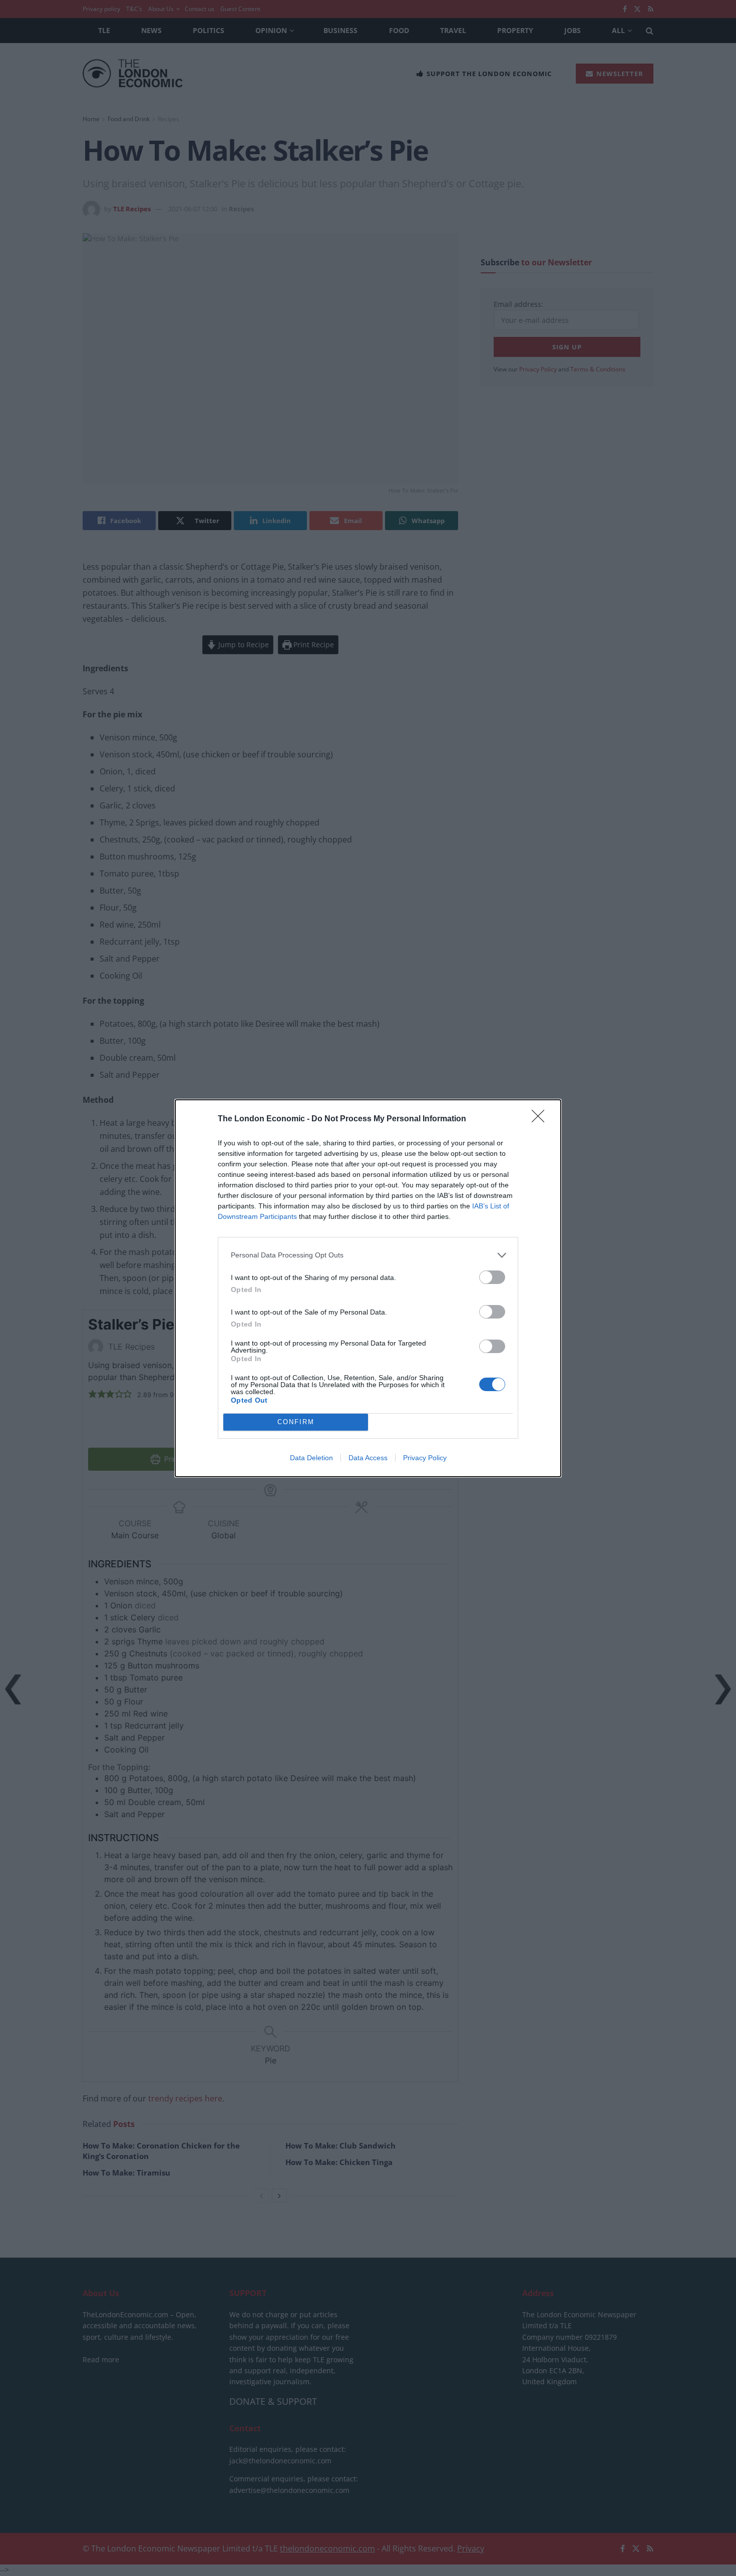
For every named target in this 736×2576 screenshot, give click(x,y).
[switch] (492, 1277)
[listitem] (368, 1255)
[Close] (541, 1119)
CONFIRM (296, 1422)
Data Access (368, 1458)
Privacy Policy (425, 1458)
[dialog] (368, 1288)
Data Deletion (311, 1458)
